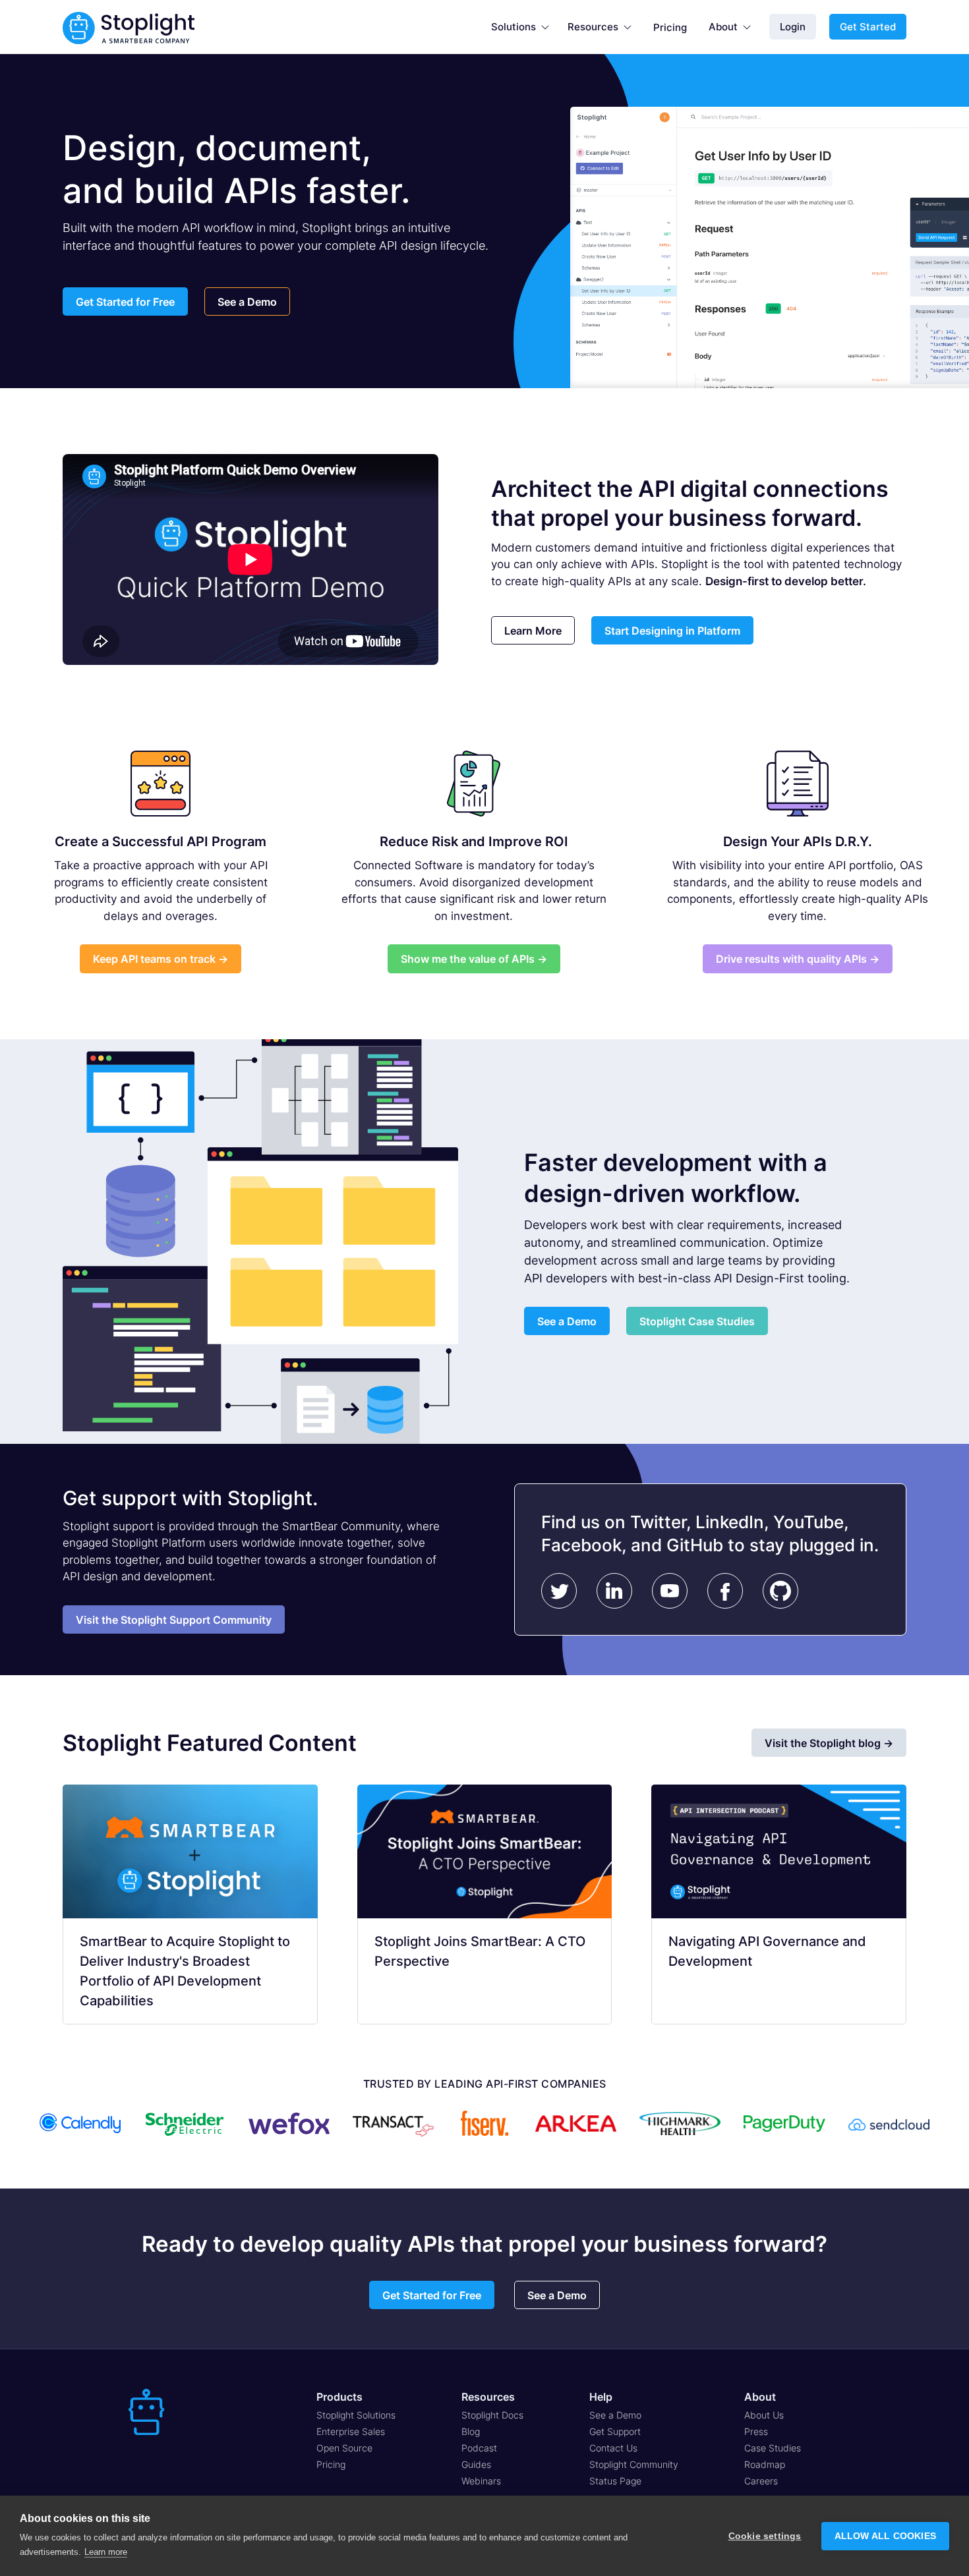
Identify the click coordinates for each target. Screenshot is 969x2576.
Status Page (615, 2481)
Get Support (615, 2431)
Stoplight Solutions (356, 2415)
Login (793, 27)
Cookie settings (765, 2536)
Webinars (481, 2481)
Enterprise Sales (351, 2431)
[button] (520, 27)
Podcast (479, 2448)
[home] (129, 27)
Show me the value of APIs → (474, 959)
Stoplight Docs (492, 2415)
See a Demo (247, 302)
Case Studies (773, 2448)
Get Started (868, 27)
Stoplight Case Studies (697, 1321)
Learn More (533, 631)
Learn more (106, 2552)
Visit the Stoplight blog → (829, 1743)
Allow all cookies (885, 2536)
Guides (476, 2464)
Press (756, 2431)
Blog (471, 2431)
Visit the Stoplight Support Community (174, 1620)
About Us (764, 2415)
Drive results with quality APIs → (798, 959)
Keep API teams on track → (161, 959)
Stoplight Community (634, 2464)
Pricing (670, 27)
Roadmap (765, 2464)
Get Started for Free (125, 302)
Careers (761, 2481)
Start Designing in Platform (672, 631)
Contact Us (613, 2448)
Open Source (344, 2448)
